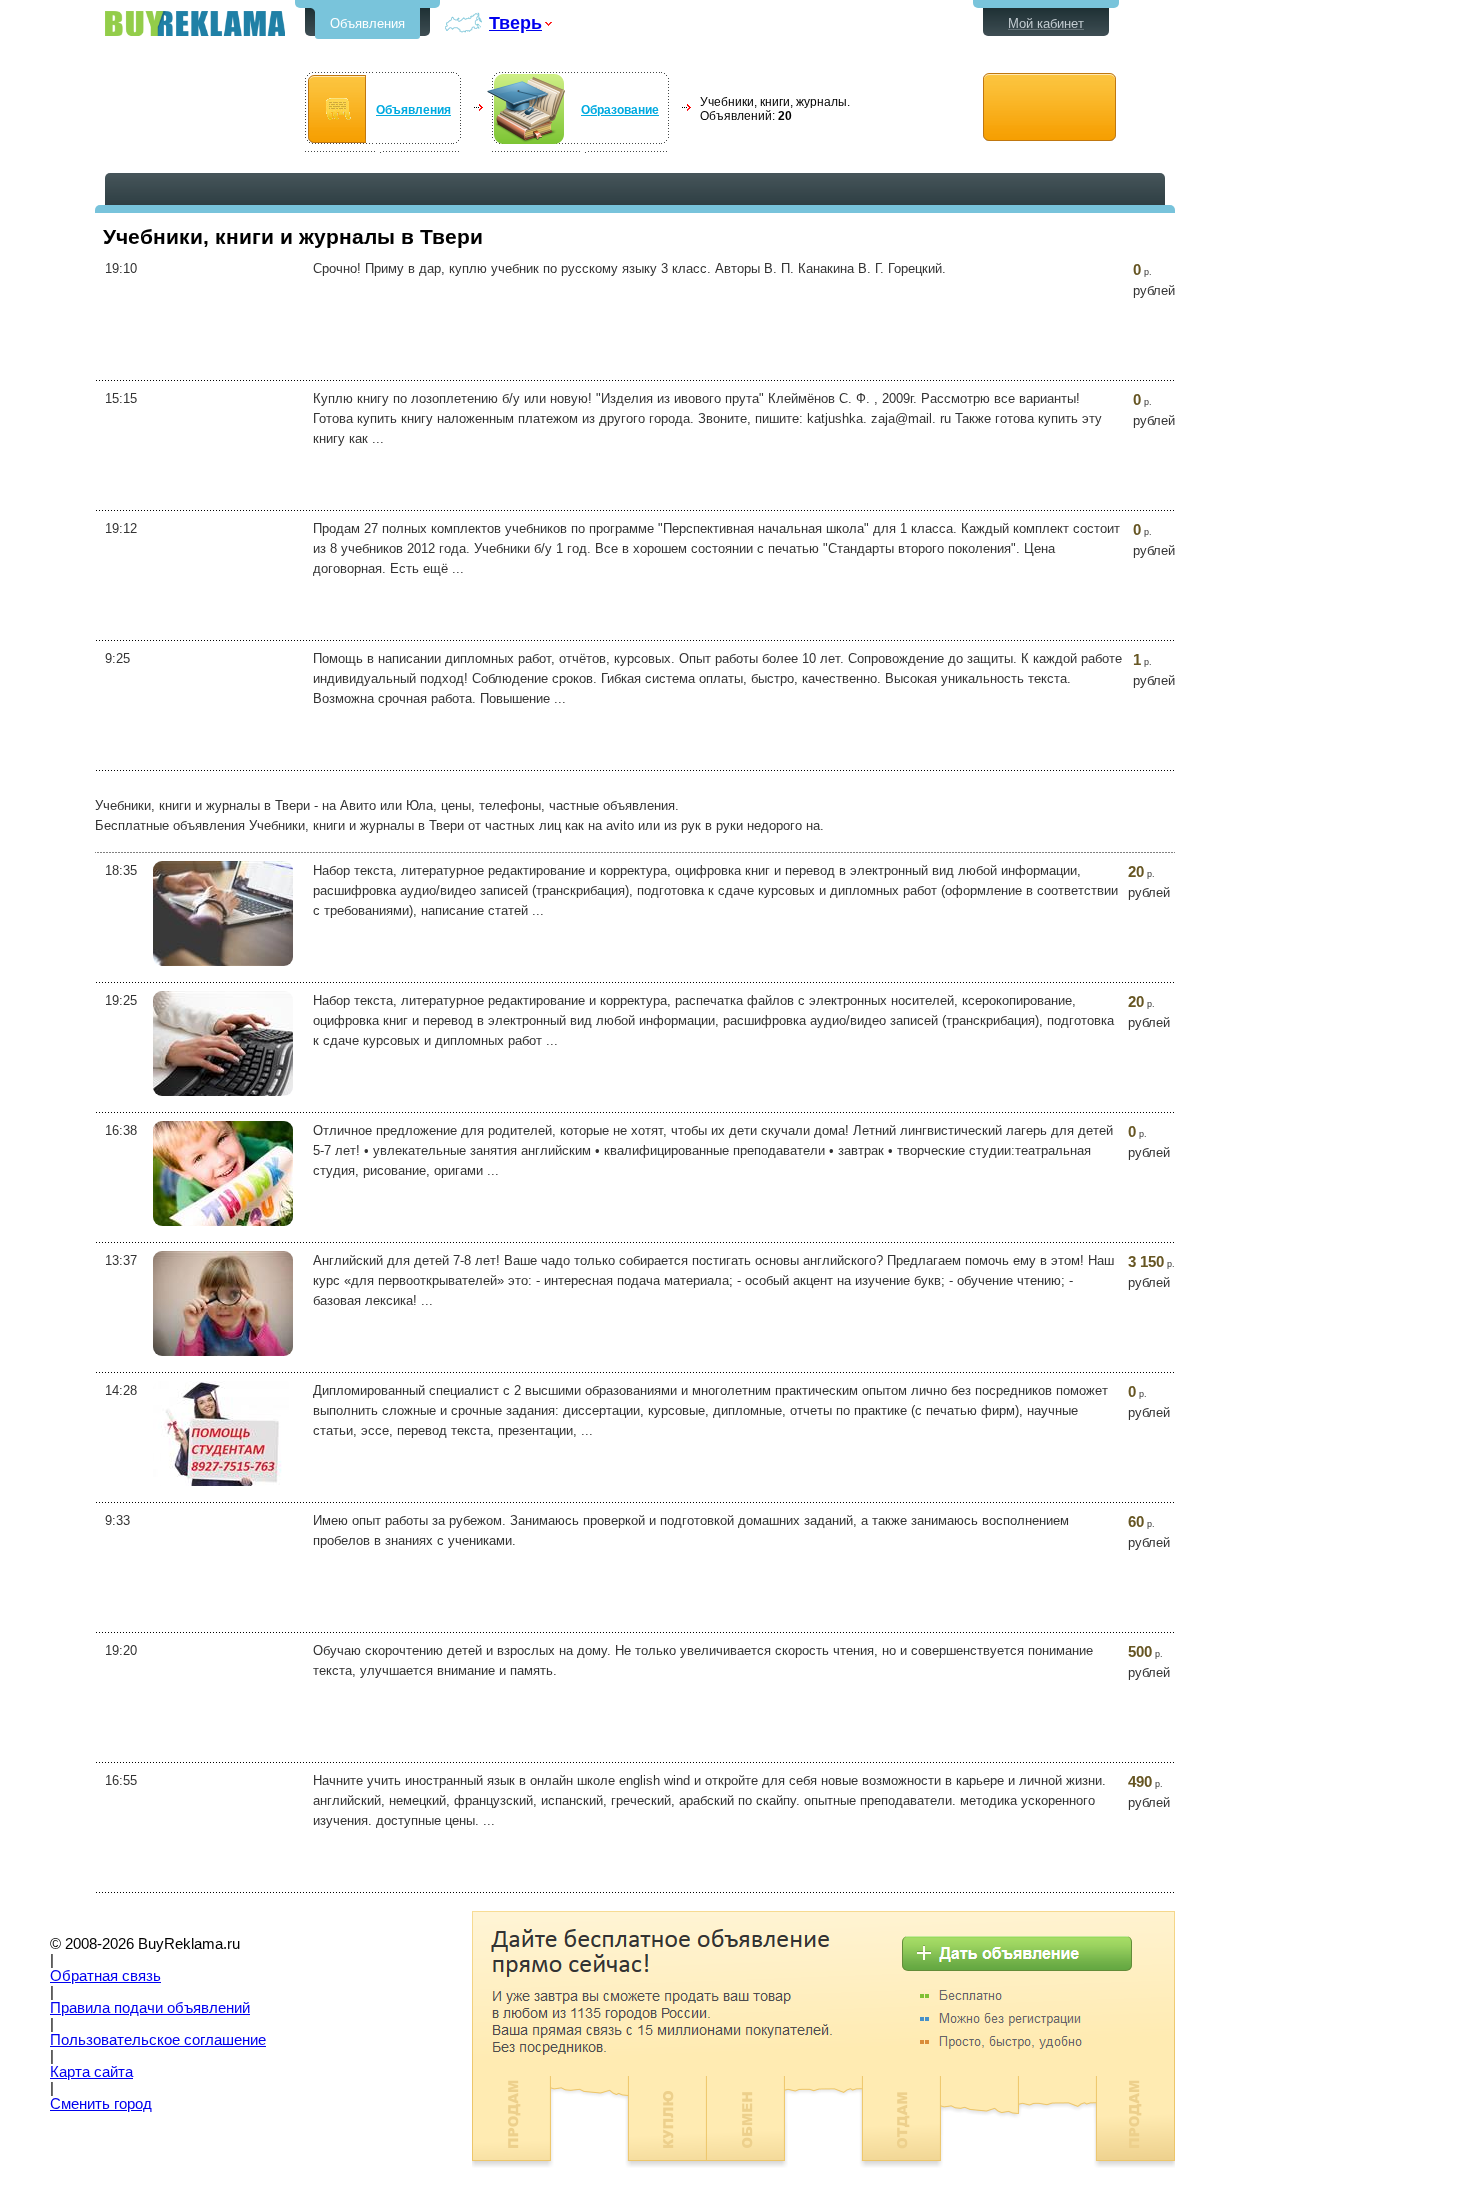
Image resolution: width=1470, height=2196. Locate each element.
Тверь (515, 22)
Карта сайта (91, 2072)
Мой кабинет (1046, 23)
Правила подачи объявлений (150, 2008)
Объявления (367, 23)
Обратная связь (105, 1976)
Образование (620, 110)
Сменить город (101, 2104)
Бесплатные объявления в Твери (195, 23)
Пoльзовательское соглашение (158, 2040)
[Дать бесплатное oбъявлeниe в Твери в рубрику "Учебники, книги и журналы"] (1049, 107)
